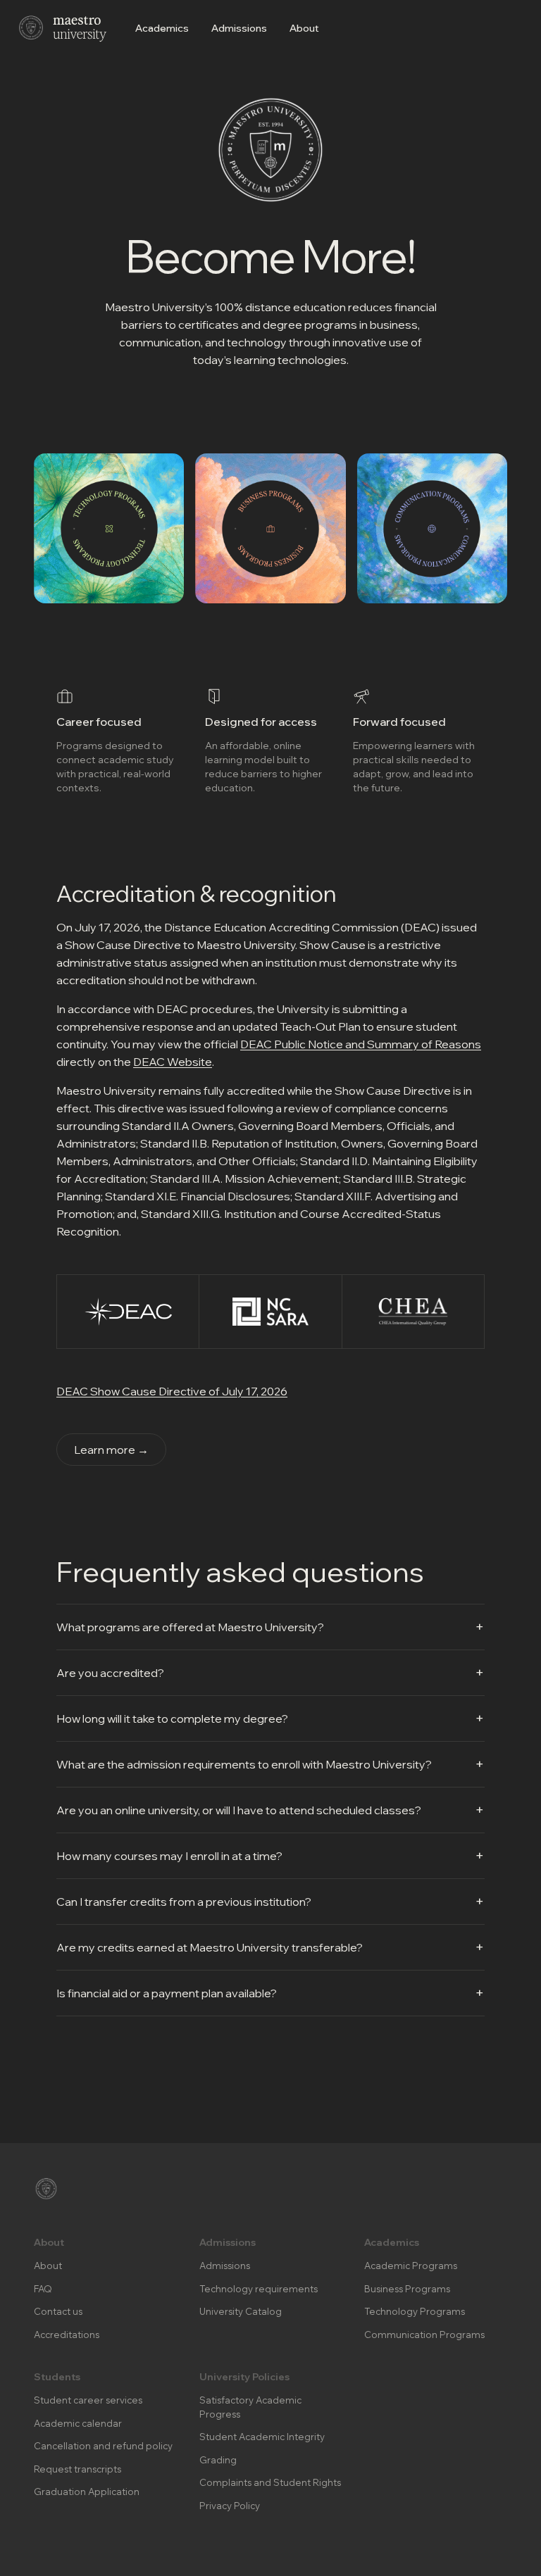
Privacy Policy (230, 2506)
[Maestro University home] (62, 28)
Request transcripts (77, 2469)
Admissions (239, 28)
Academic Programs (411, 2266)
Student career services (88, 2400)
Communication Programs (424, 2335)
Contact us (58, 2311)
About (304, 28)
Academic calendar (78, 2423)
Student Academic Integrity (262, 2437)
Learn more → (111, 1450)
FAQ (43, 2289)
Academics (162, 28)
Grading (218, 2460)
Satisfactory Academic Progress (250, 2407)
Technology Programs (415, 2311)
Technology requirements (259, 2289)
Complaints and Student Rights (270, 2482)
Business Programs (407, 2289)
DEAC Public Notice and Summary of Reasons (361, 1044)
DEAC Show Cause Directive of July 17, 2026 (172, 1391)
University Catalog (241, 2311)
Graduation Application (87, 2492)
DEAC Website (173, 1062)
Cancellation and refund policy (103, 2446)
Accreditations (67, 2335)
